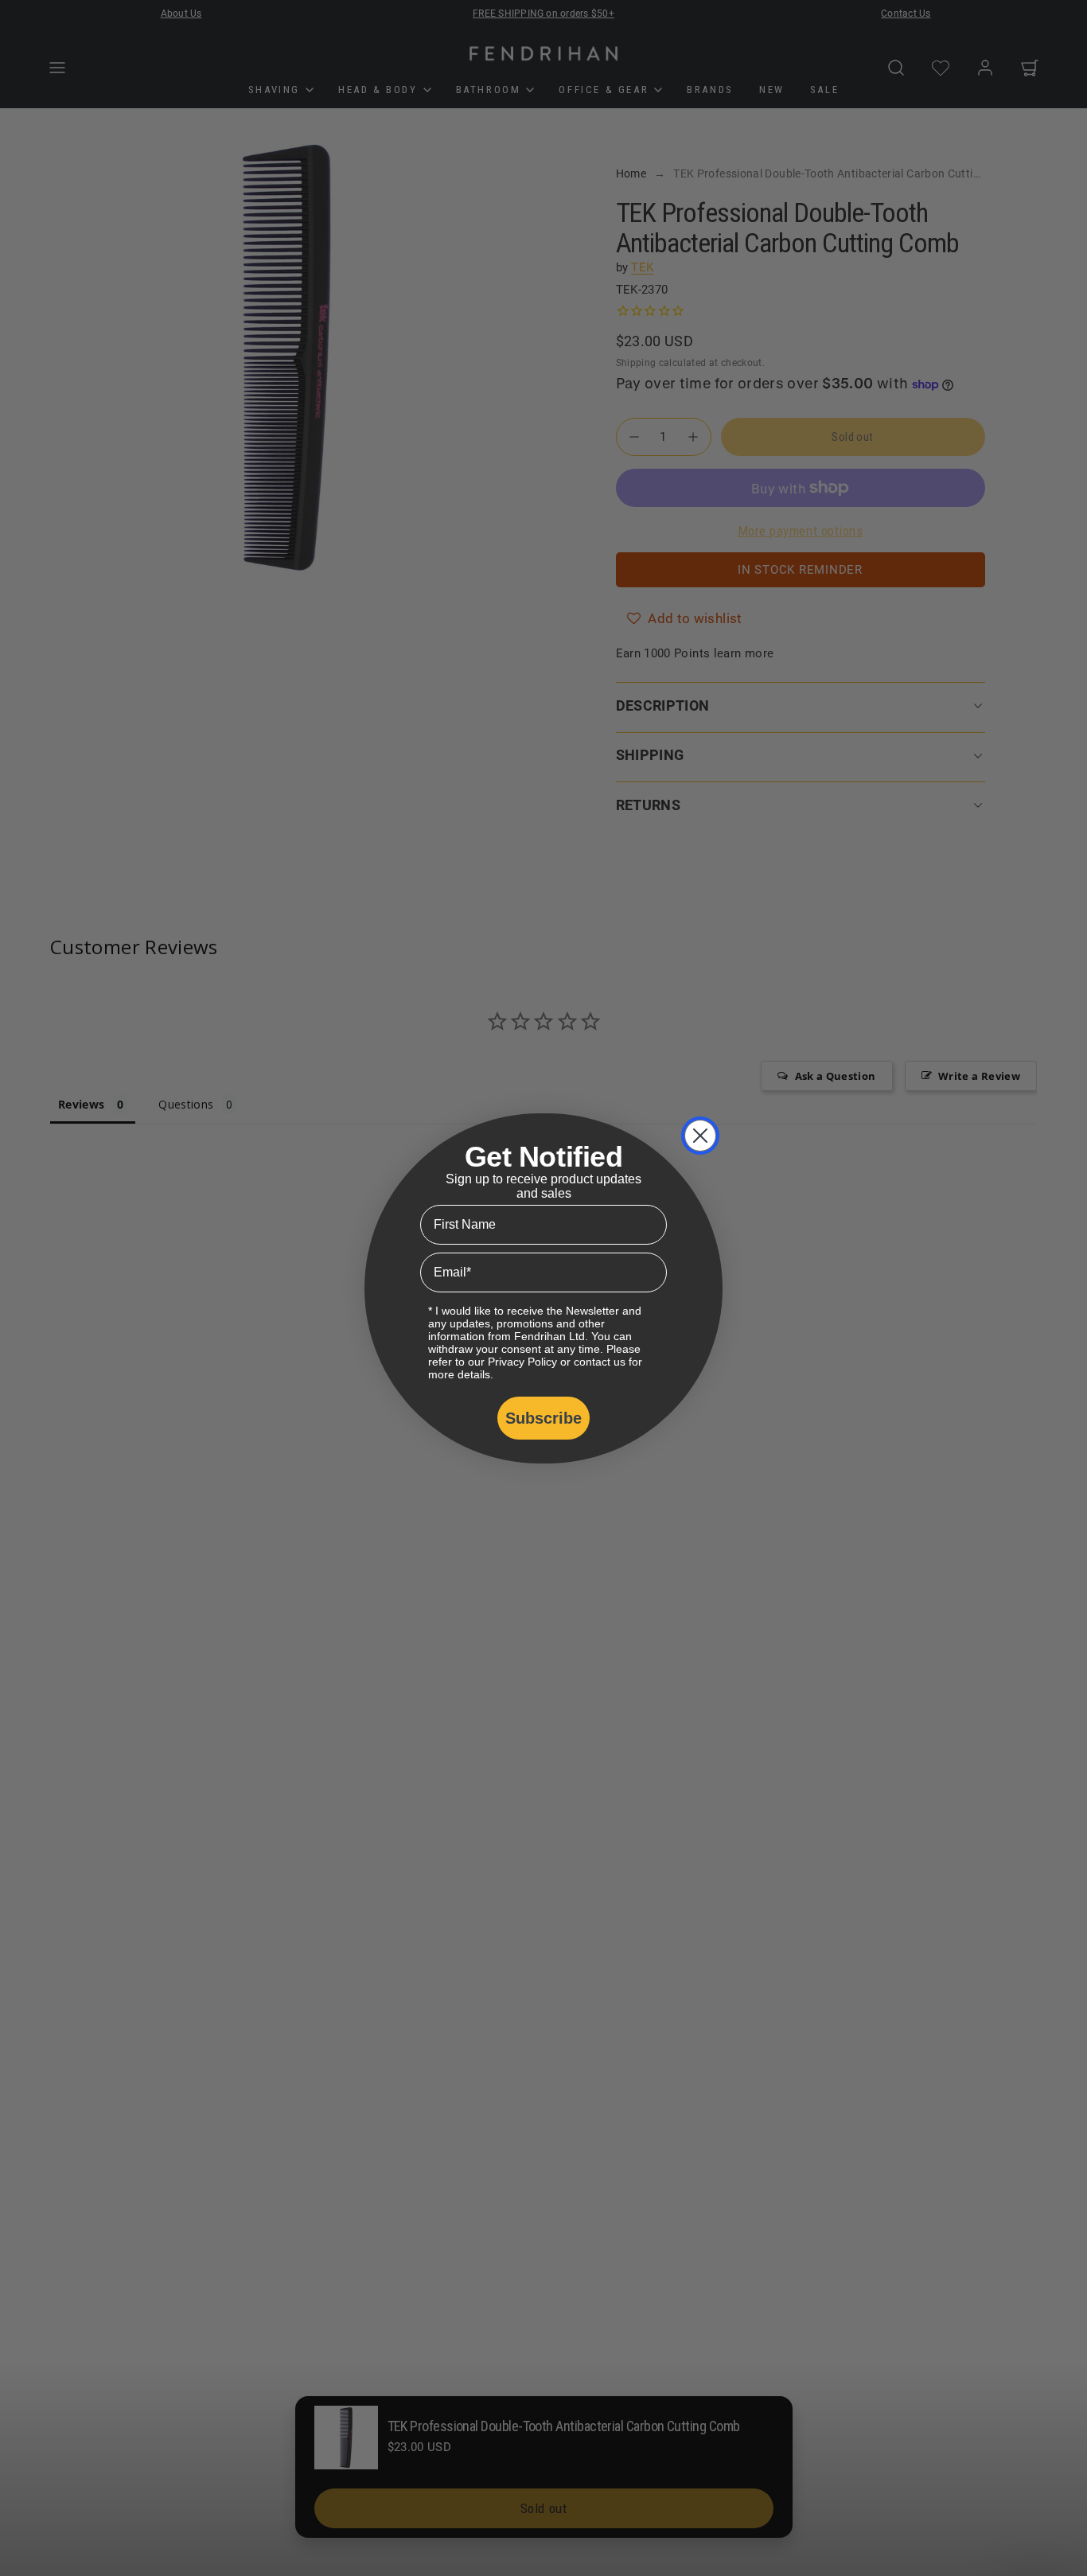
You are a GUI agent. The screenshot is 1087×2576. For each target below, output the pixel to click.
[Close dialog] (700, 1136)
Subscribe (543, 1418)
